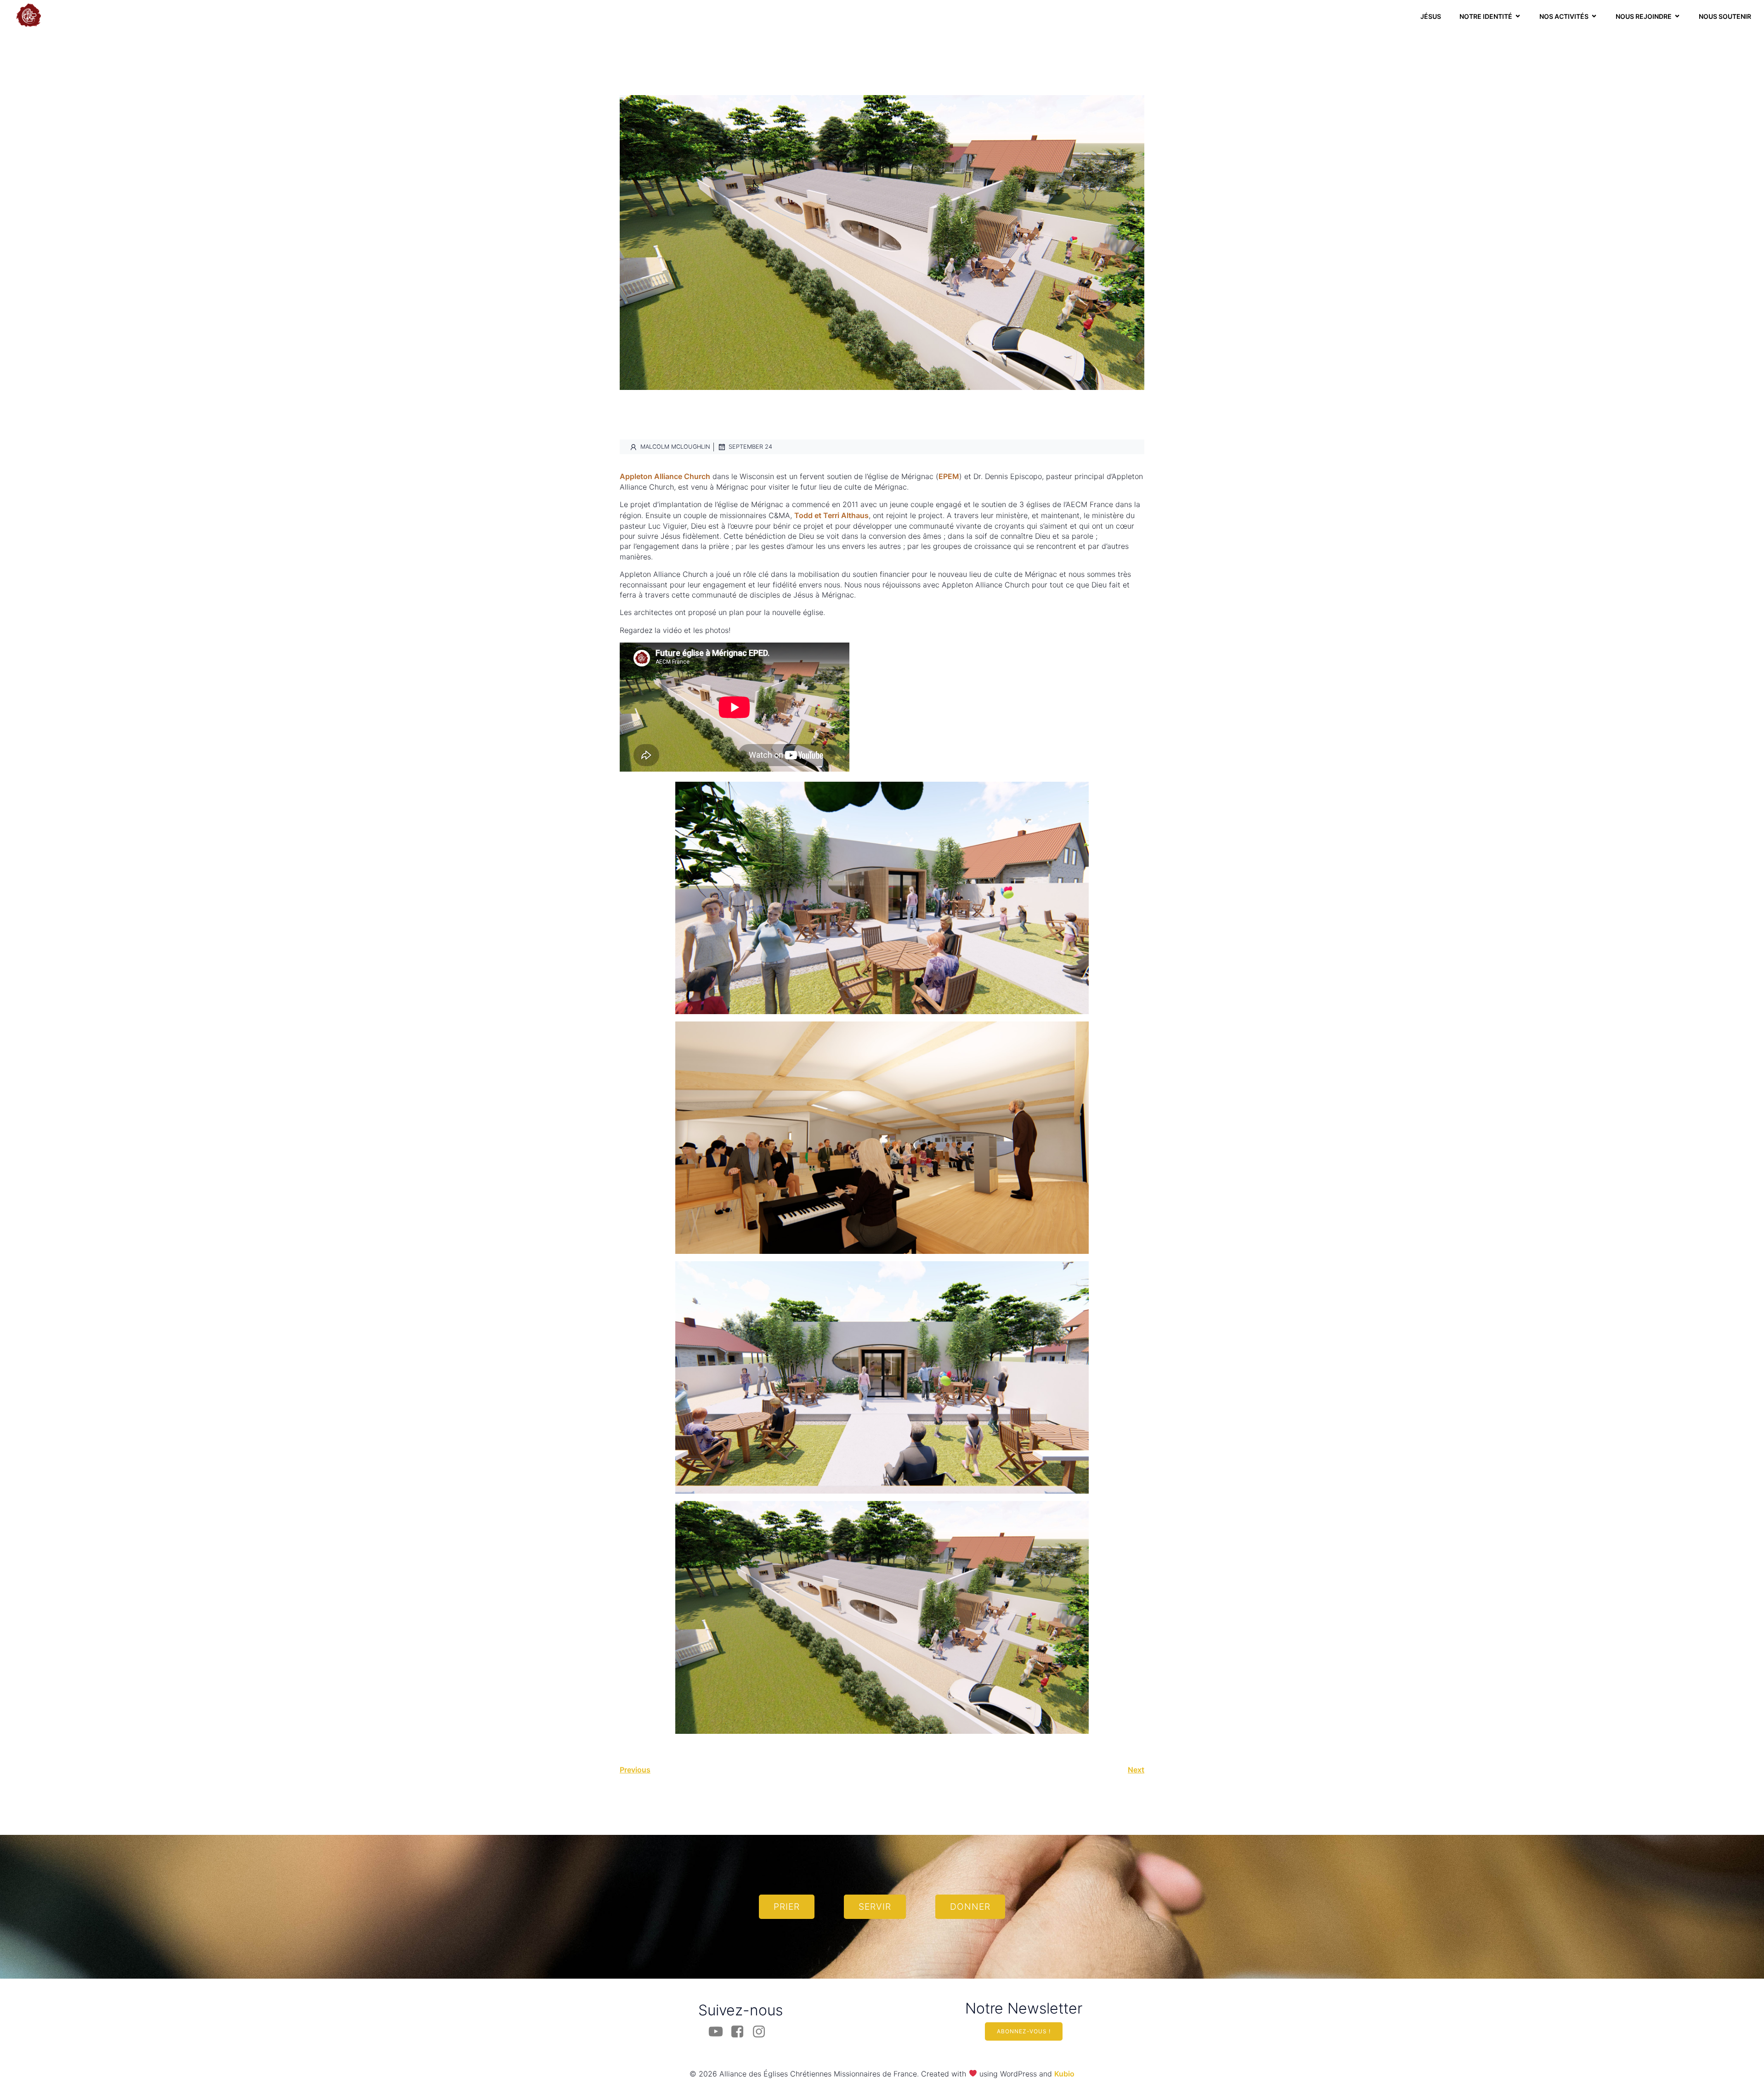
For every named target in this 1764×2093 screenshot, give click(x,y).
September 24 (750, 447)
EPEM (949, 476)
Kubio (1064, 2074)
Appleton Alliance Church (665, 476)
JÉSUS (1431, 16)
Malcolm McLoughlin (675, 447)
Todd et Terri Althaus (831, 515)
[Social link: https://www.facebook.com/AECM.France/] (741, 2032)
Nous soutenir (1725, 16)
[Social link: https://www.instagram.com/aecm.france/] (762, 2032)
